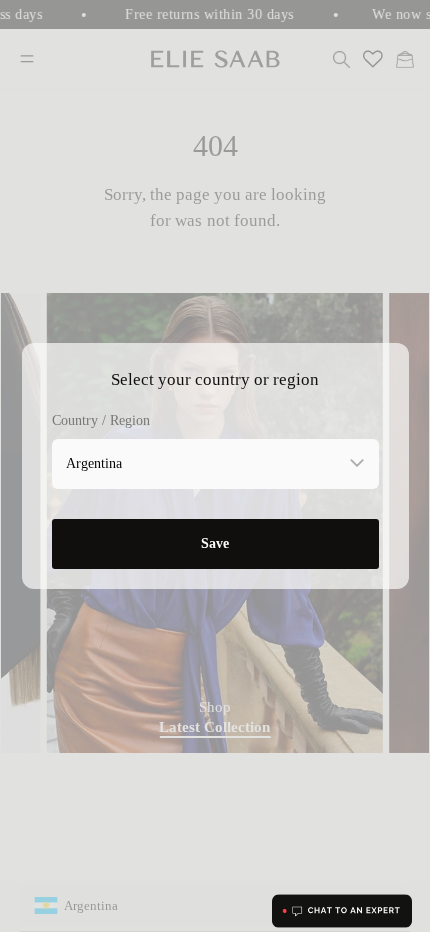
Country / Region (101, 420)
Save (215, 543)
